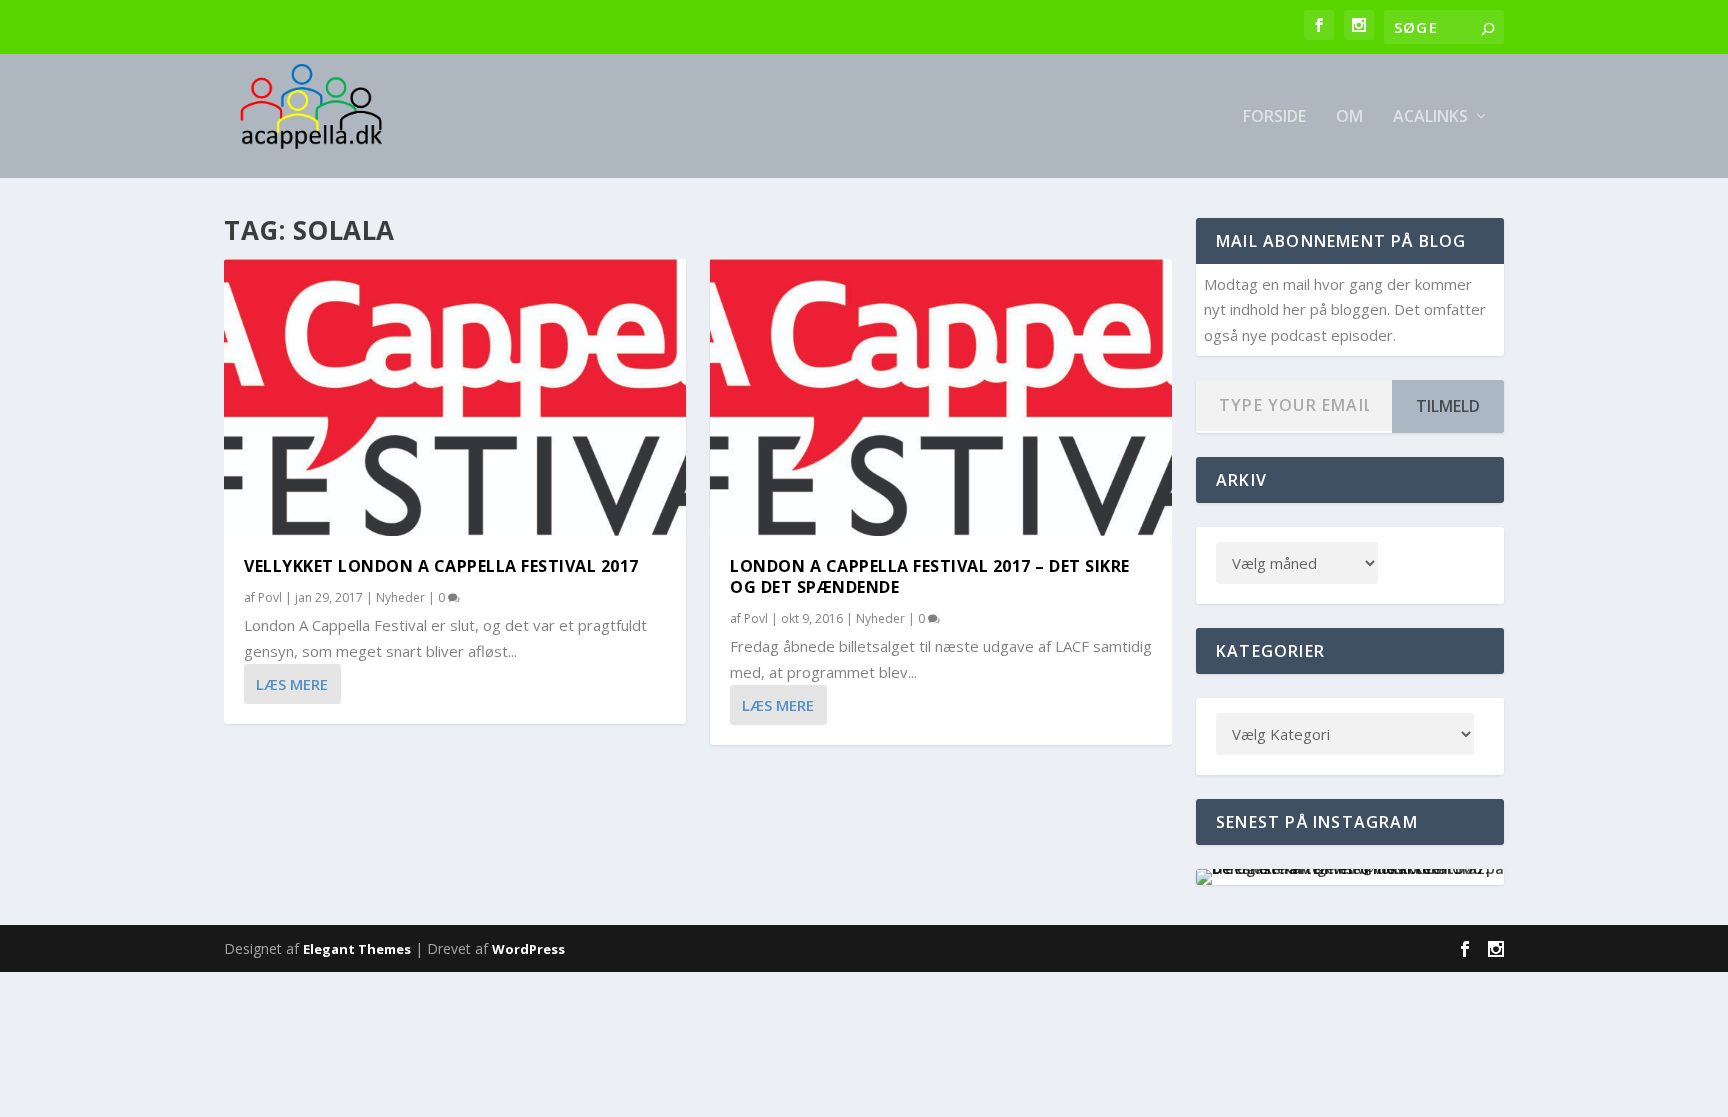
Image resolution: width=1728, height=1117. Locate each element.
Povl (270, 597)
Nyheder (400, 597)
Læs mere (292, 684)
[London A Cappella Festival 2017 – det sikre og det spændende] (941, 397)
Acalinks (1430, 117)
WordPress (528, 949)
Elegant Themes (357, 949)
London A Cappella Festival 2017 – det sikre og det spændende (930, 576)
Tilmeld (1448, 406)
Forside (1274, 117)
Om (1349, 117)
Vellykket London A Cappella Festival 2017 (441, 566)
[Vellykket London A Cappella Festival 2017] (455, 397)
